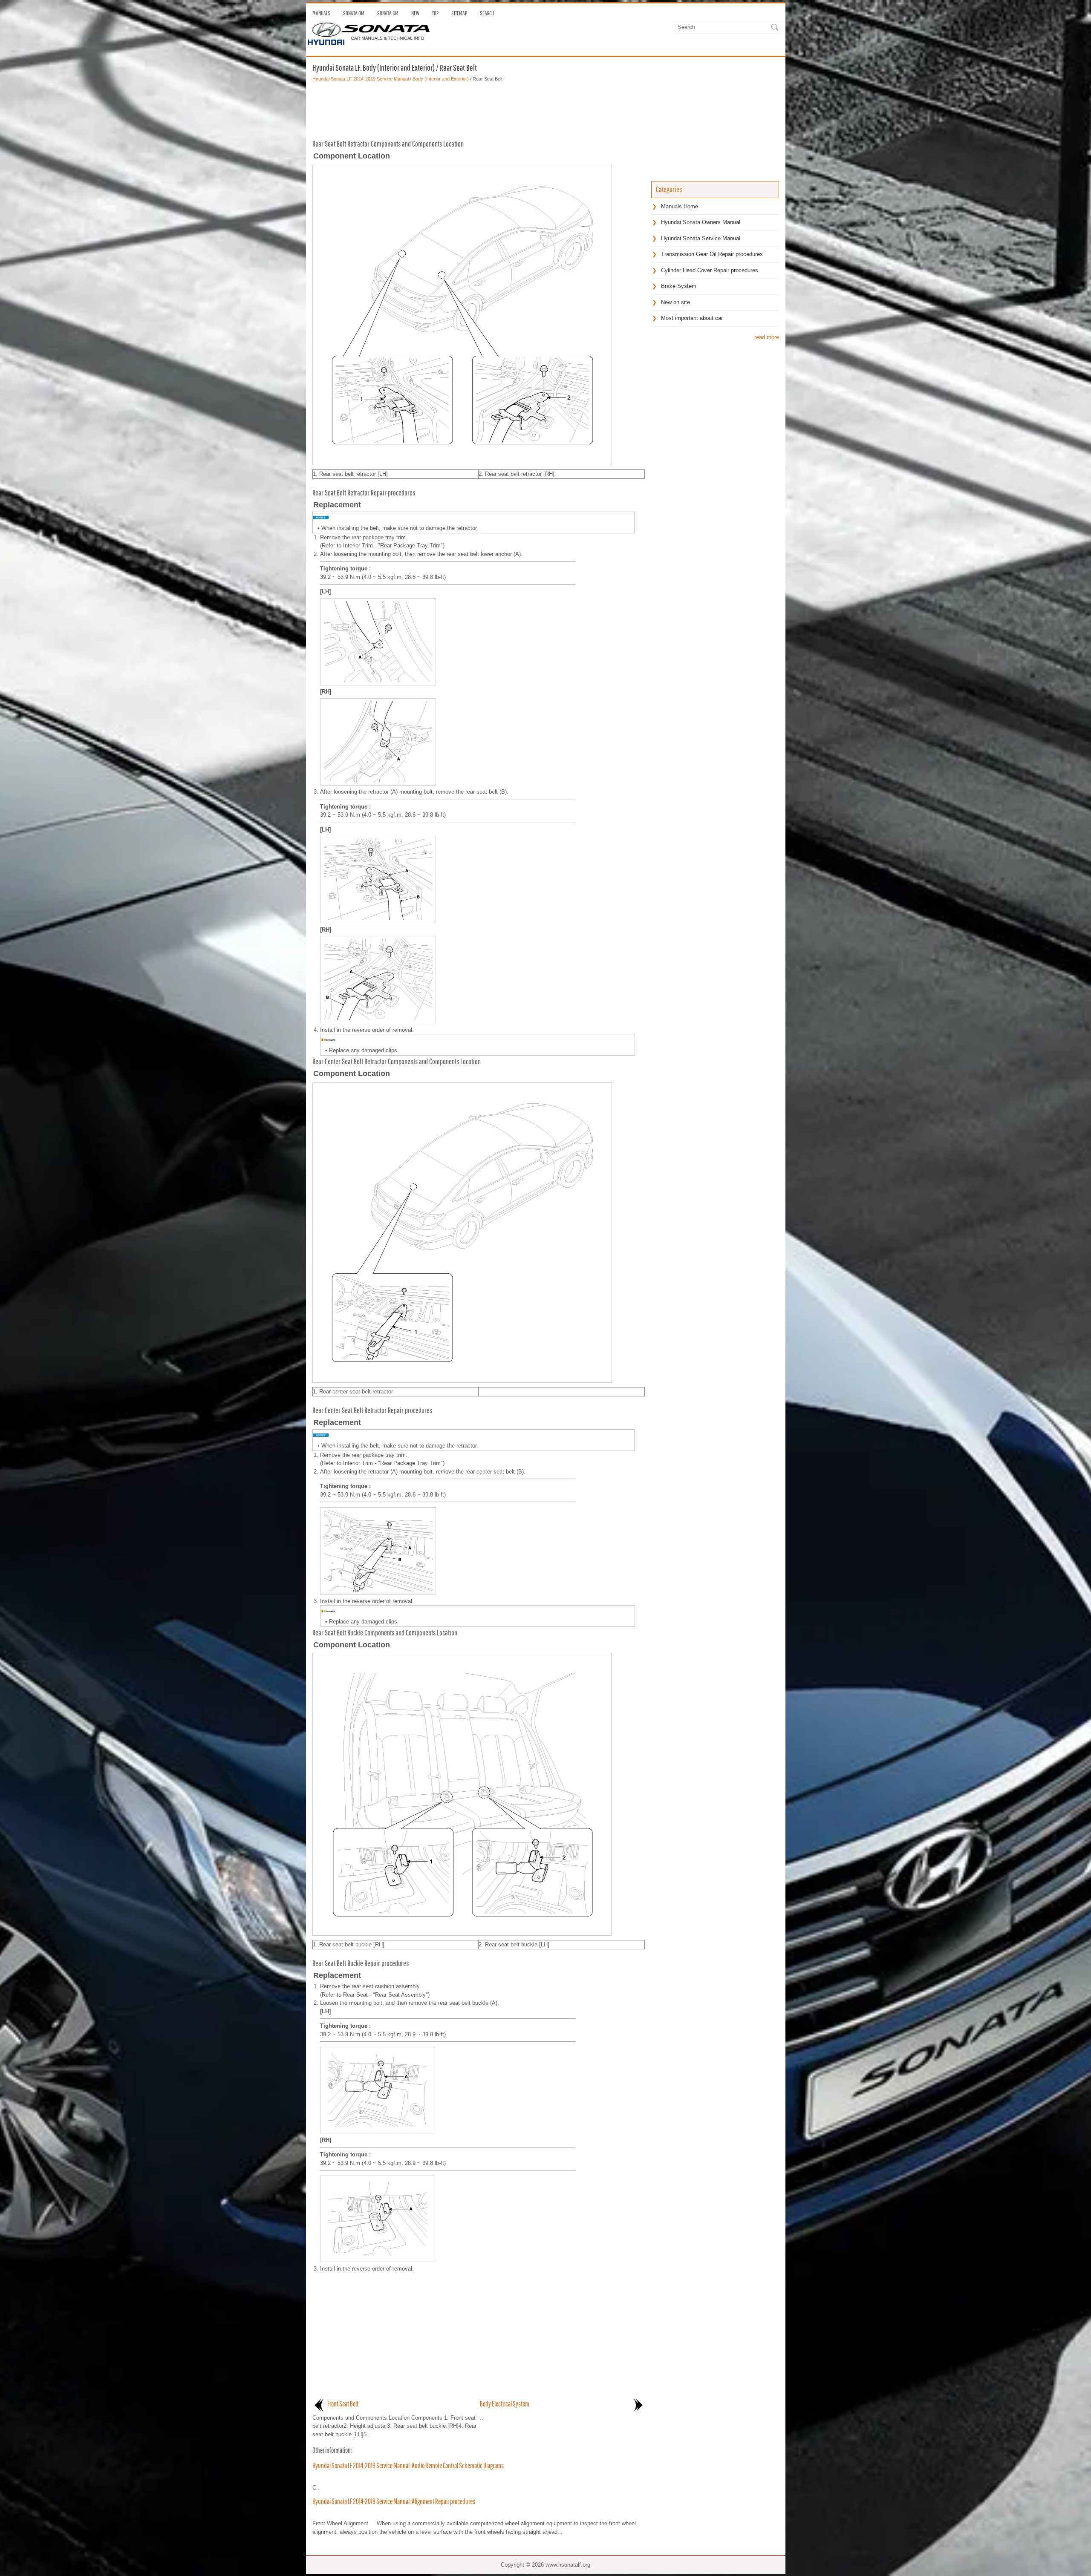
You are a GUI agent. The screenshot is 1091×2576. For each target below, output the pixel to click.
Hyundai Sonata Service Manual (701, 238)
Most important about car (692, 318)
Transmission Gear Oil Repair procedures (712, 254)
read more (767, 337)
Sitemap (459, 13)
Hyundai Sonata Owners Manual (701, 222)
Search (487, 13)
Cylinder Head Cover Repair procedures (710, 270)
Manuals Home (680, 206)
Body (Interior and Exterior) (441, 79)
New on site (675, 302)
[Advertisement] (479, 108)
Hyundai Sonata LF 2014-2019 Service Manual (361, 79)
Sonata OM (354, 13)
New (415, 13)
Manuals (321, 13)
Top (435, 13)
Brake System (679, 286)
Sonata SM (388, 13)
